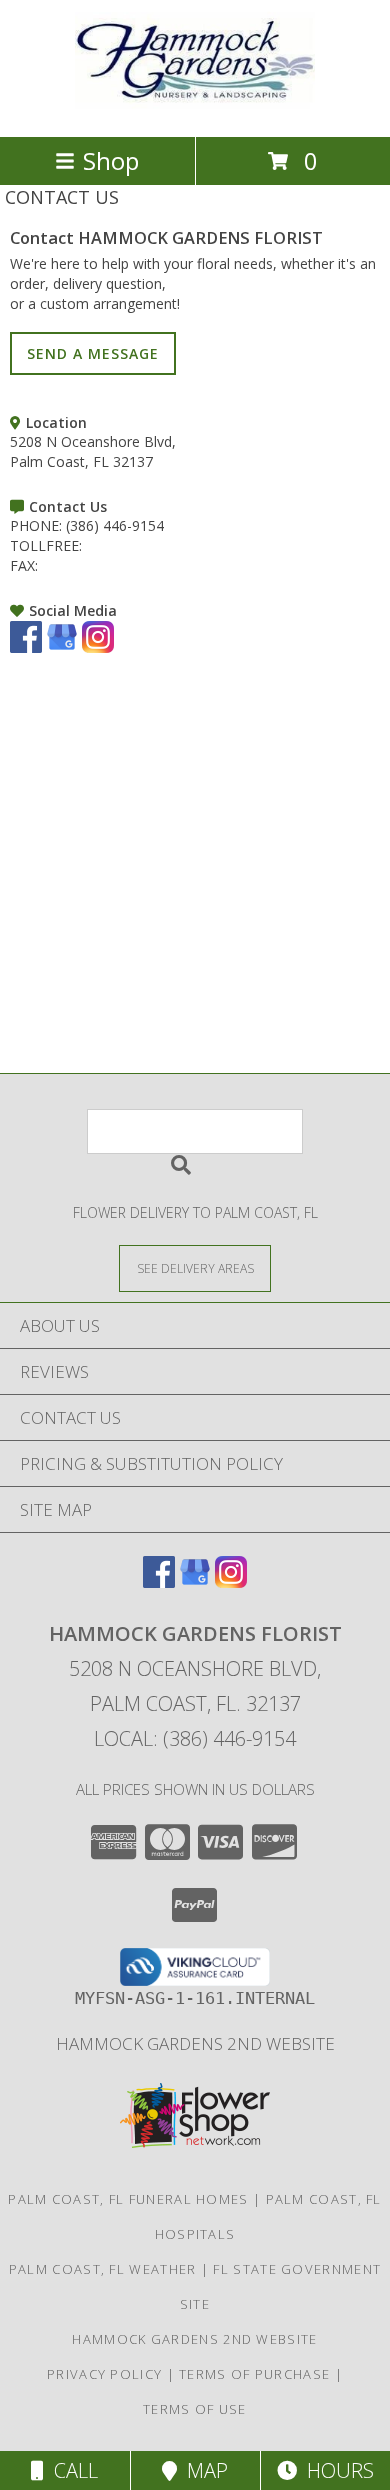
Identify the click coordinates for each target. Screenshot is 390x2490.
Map (202, 2470)
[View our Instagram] (98, 647)
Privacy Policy (104, 2374)
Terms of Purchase (254, 2374)
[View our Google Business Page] (62, 647)
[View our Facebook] (26, 647)
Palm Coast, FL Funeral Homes (128, 2199)
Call (71, 2470)
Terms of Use (195, 2409)
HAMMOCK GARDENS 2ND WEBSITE (195, 2043)
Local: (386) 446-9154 (195, 1738)
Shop (111, 160)
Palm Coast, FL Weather (103, 2269)
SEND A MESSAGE (93, 353)
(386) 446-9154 (115, 525)
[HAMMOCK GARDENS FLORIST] (195, 107)
